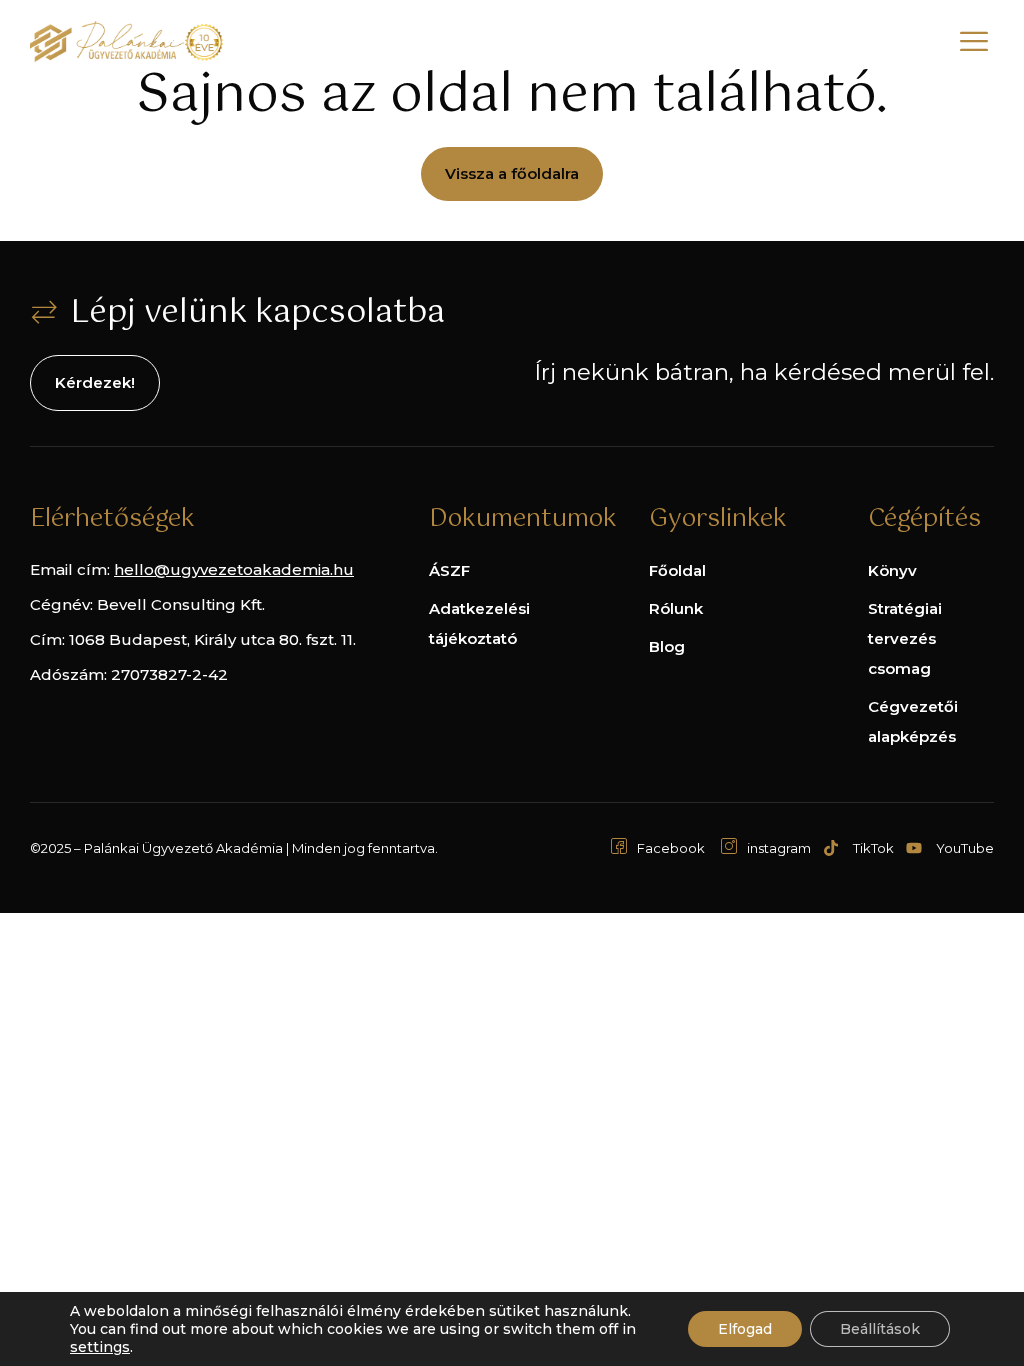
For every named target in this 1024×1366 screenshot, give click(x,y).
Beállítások (880, 1329)
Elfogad (745, 1329)
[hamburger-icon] (974, 45)
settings (100, 1347)
